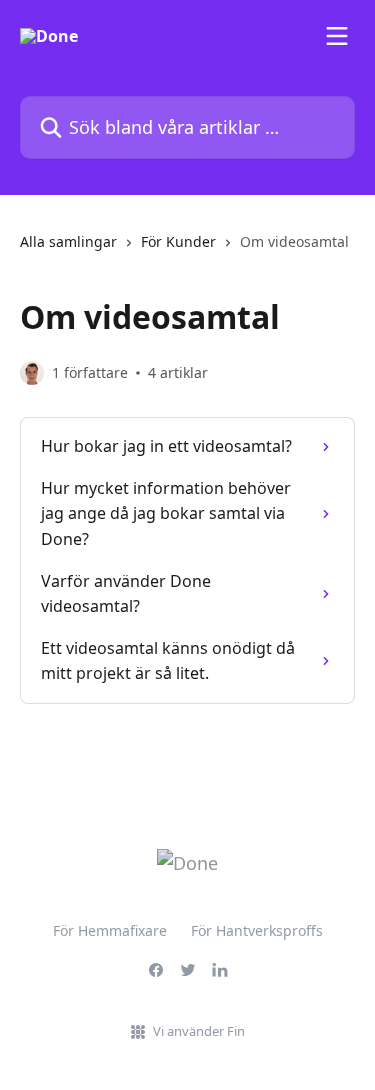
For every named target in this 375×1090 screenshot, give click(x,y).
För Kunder (178, 241)
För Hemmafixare (110, 930)
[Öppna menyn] (337, 36)
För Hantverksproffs (257, 930)
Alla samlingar (68, 241)
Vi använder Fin (199, 1031)
